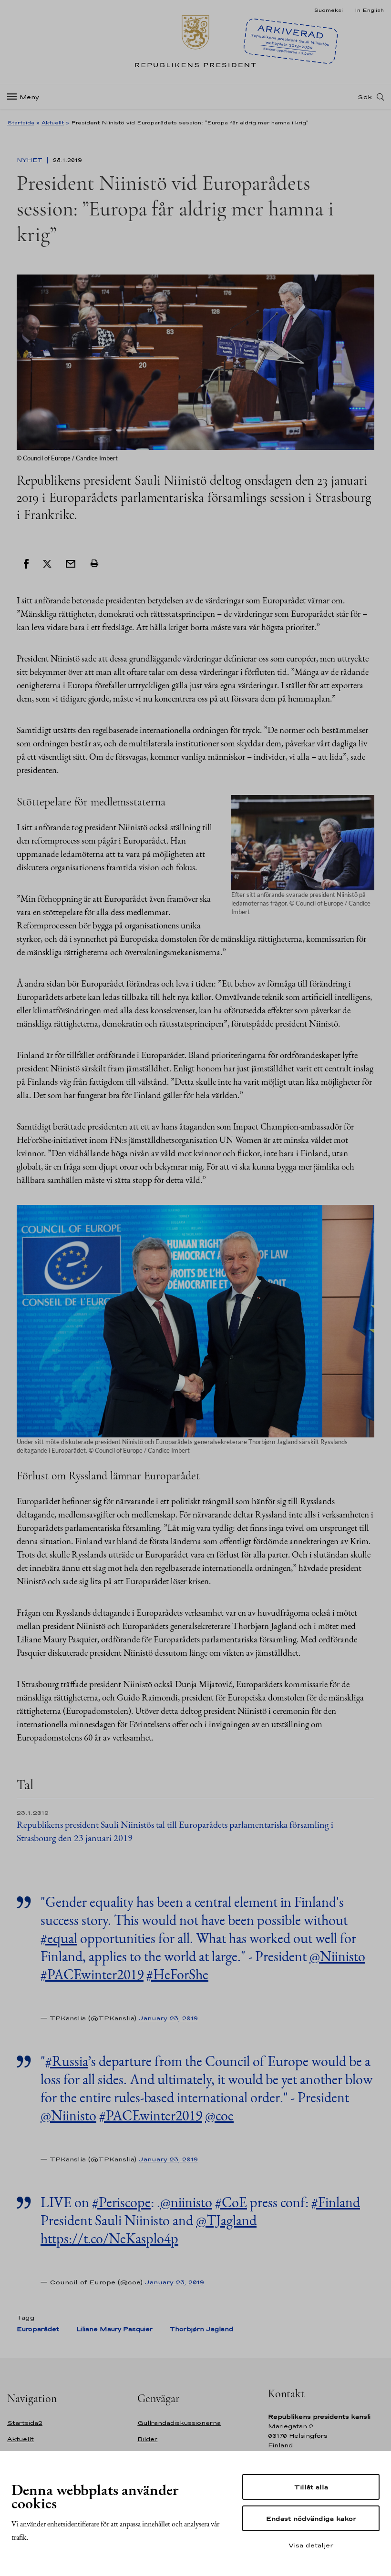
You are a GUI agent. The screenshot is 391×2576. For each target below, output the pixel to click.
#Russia (67, 2061)
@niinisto (186, 2202)
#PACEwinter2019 (92, 1974)
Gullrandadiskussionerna (179, 2423)
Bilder (147, 2439)
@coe (219, 2115)
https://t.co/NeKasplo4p (109, 2238)
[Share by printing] (94, 563)
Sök (365, 97)
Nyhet (31, 160)
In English (369, 10)
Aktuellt (53, 122)
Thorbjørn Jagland (201, 2329)
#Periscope (121, 2202)
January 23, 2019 (168, 2018)
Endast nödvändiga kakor (311, 2518)
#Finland (336, 2202)
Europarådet (38, 2329)
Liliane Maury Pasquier (114, 2329)
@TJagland (226, 2220)
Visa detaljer (311, 2545)
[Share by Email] (71, 563)
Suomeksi (328, 10)
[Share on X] (47, 563)
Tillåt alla (311, 2487)
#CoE (231, 2202)
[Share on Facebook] (26, 563)
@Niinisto (337, 1956)
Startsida (21, 122)
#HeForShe (177, 1974)
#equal (59, 1938)
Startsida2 (25, 2423)
